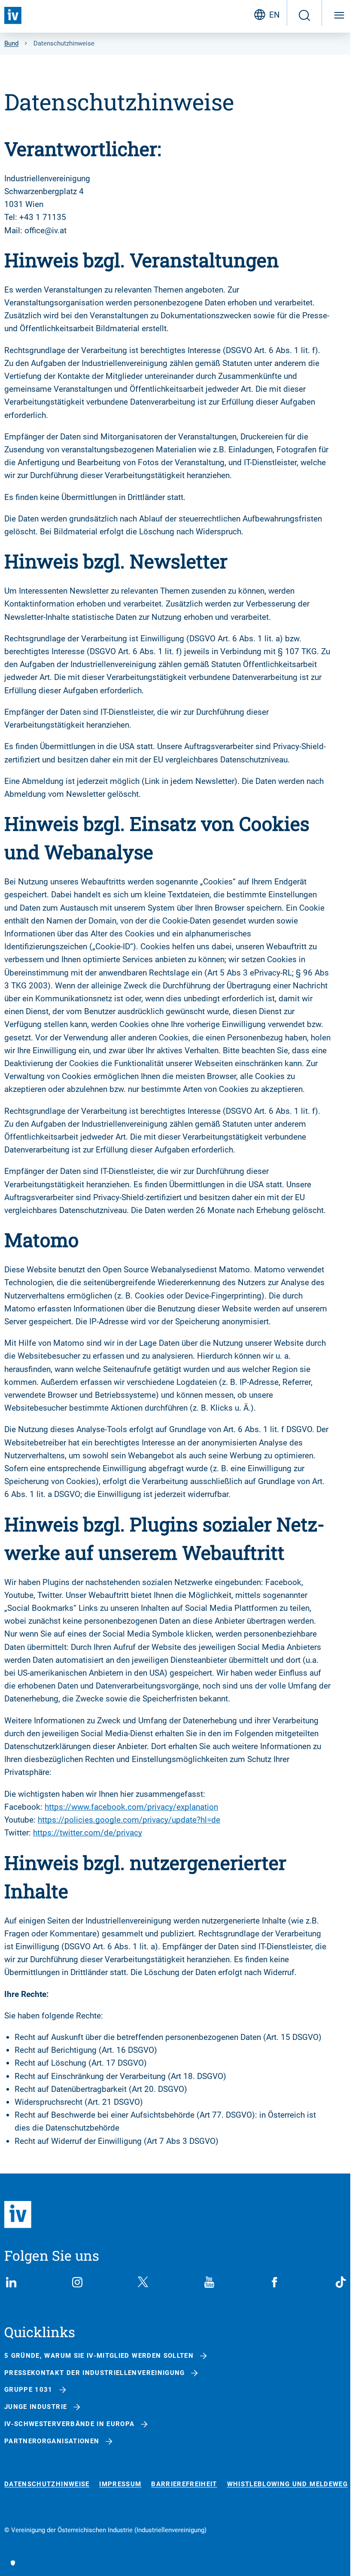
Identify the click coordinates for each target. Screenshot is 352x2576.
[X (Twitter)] (143, 2282)
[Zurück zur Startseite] (13, 15)
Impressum (120, 2484)
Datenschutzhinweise (47, 2484)
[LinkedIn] (11, 2282)
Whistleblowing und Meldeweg (287, 2484)
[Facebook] (275, 2282)
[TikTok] (341, 2282)
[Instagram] (77, 2282)
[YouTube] (209, 2282)
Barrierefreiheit (184, 2484)
